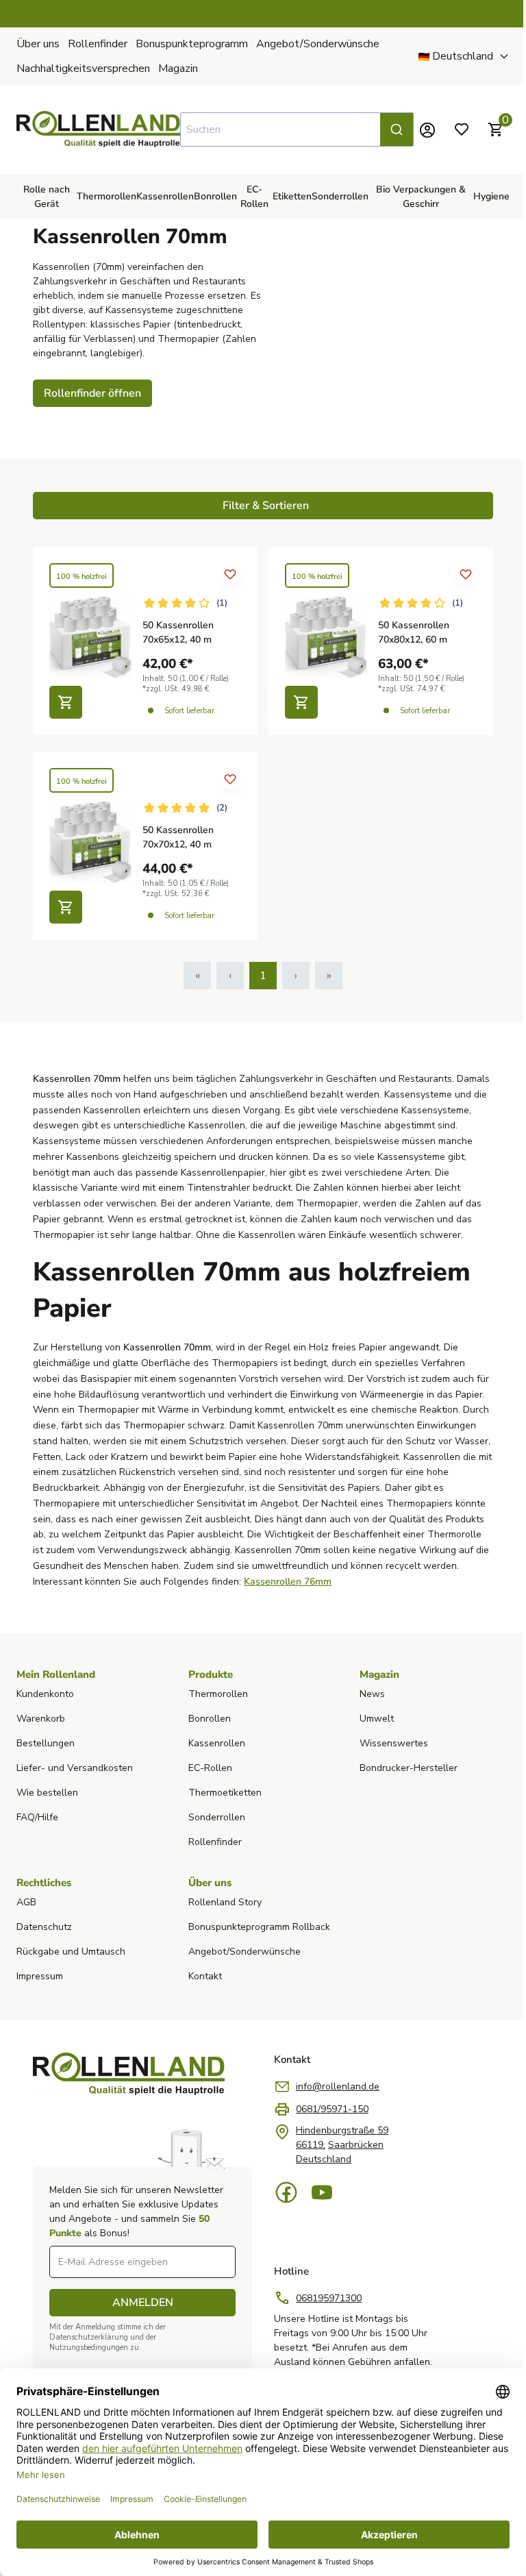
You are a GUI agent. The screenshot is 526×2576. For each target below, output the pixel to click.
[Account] (427, 129)
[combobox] (297, 129)
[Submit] (397, 129)
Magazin (178, 69)
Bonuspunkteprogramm (192, 44)
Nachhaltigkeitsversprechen (83, 69)
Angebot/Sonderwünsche (318, 44)
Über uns (38, 44)
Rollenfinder (98, 44)
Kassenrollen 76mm (288, 1582)
